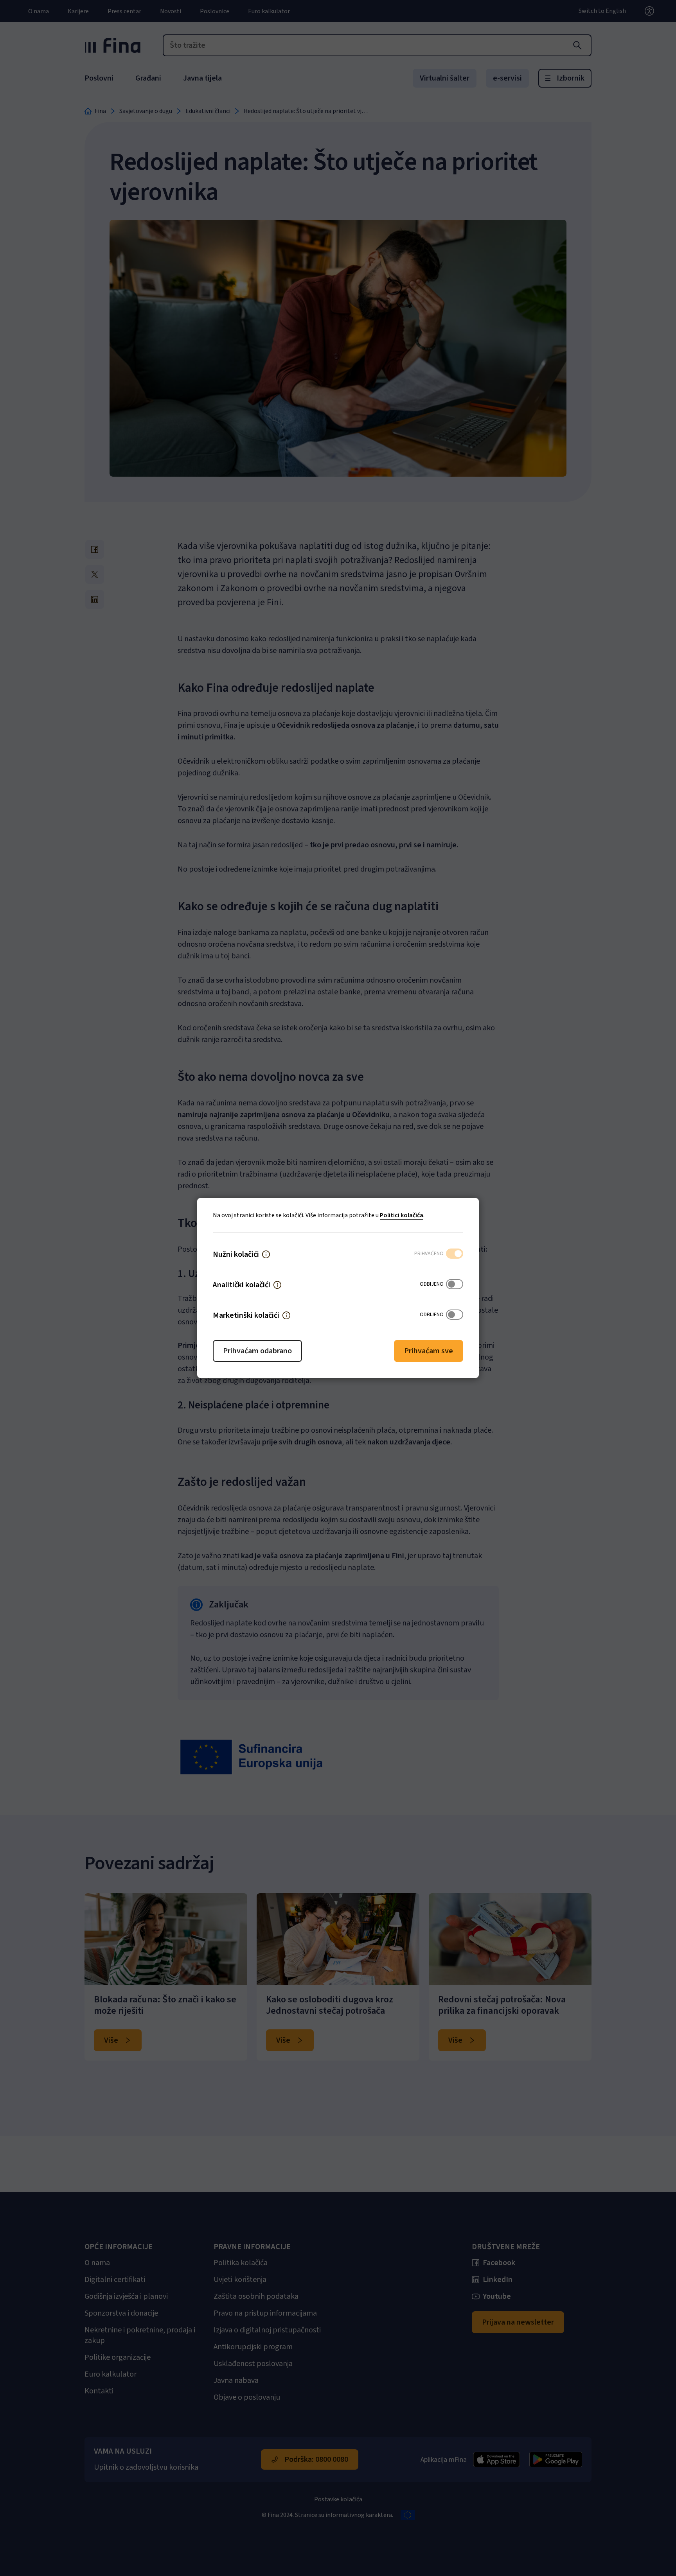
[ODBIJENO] (455, 1285)
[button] (266, 1254)
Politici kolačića (402, 1215)
